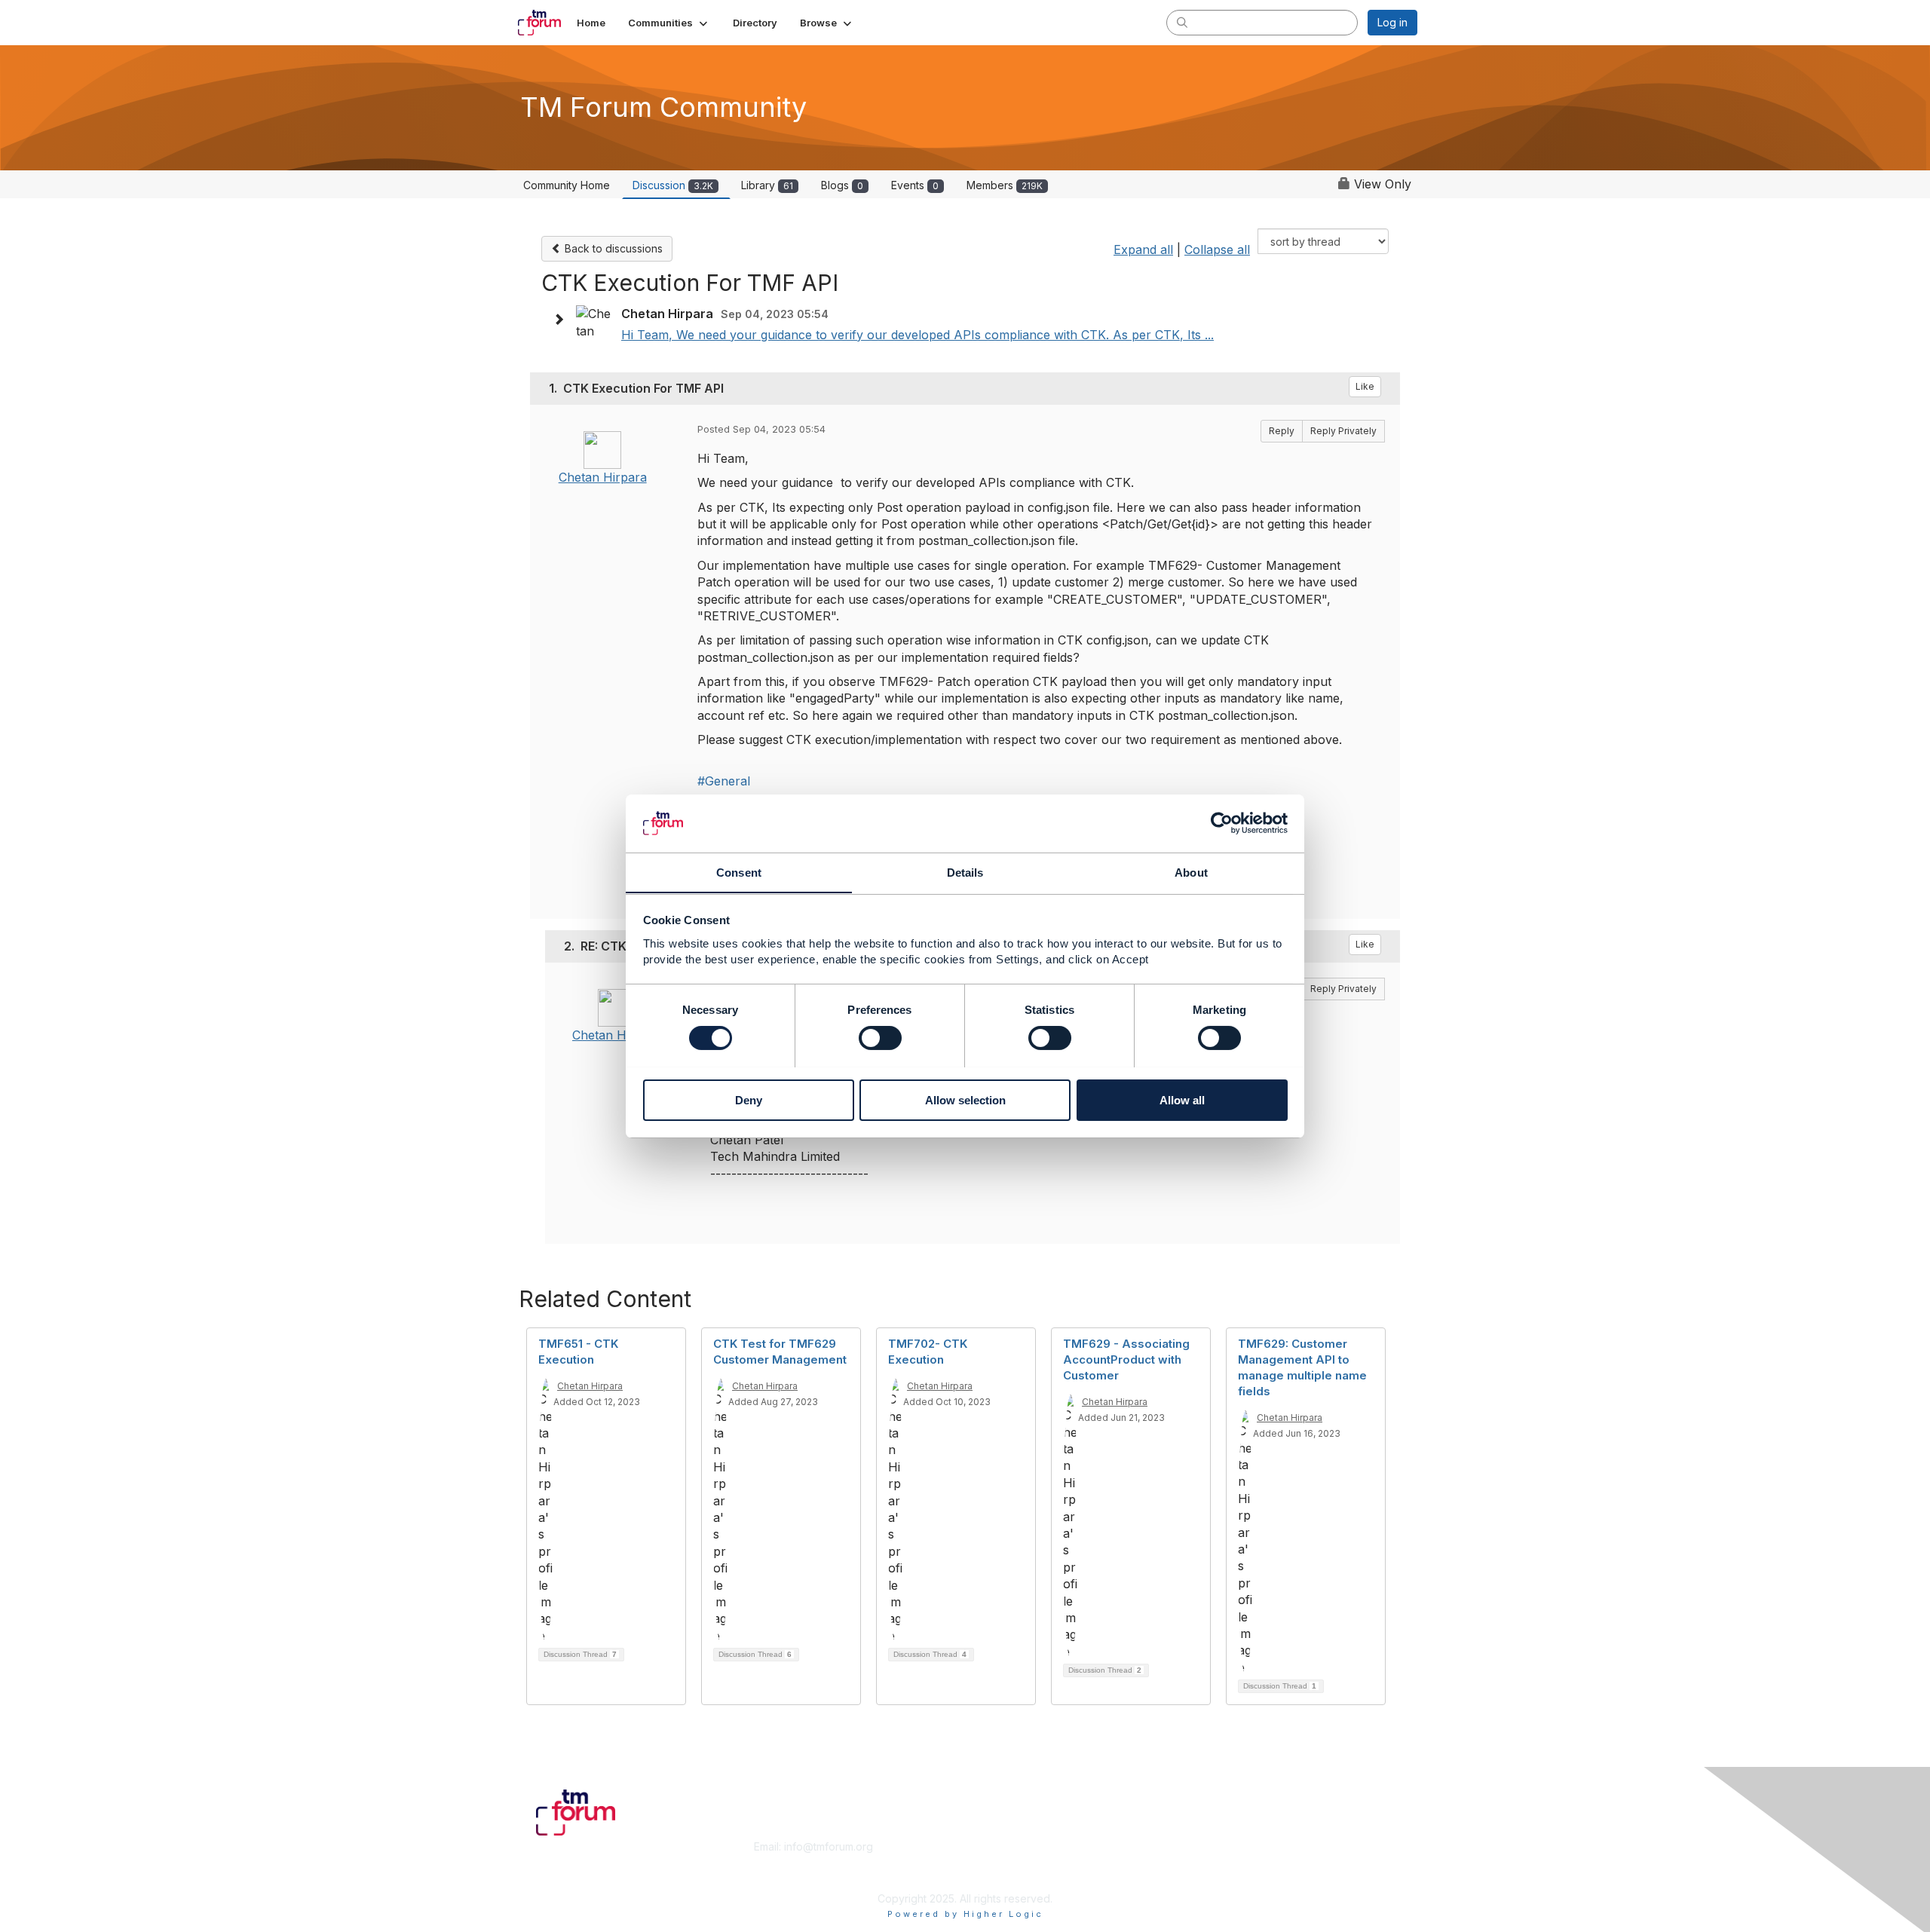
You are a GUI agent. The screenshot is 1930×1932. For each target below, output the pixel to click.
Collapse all (1217, 250)
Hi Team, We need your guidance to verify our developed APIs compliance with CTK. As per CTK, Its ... (918, 335)
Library (767, 185)
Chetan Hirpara (603, 477)
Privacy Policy (1224, 1876)
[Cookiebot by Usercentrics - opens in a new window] (1222, 823)
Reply (1282, 431)
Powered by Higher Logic (965, 1914)
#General (724, 781)
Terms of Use (1222, 1862)
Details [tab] (965, 872)
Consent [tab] (739, 872)
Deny (749, 1099)
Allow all (1182, 1099)
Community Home (567, 185)
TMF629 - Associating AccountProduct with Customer (1126, 1359)
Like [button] (1365, 386)
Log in (1392, 22)
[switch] (880, 1038)
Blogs (842, 185)
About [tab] (1191, 872)
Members (1005, 185)
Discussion (673, 185)
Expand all (1143, 250)
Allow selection (965, 1099)
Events (915, 185)
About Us (1212, 1846)
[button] (669, 23)
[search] (1182, 22)
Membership (1002, 1846)
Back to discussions (612, 248)
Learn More (1000, 1862)
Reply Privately (1343, 431)
